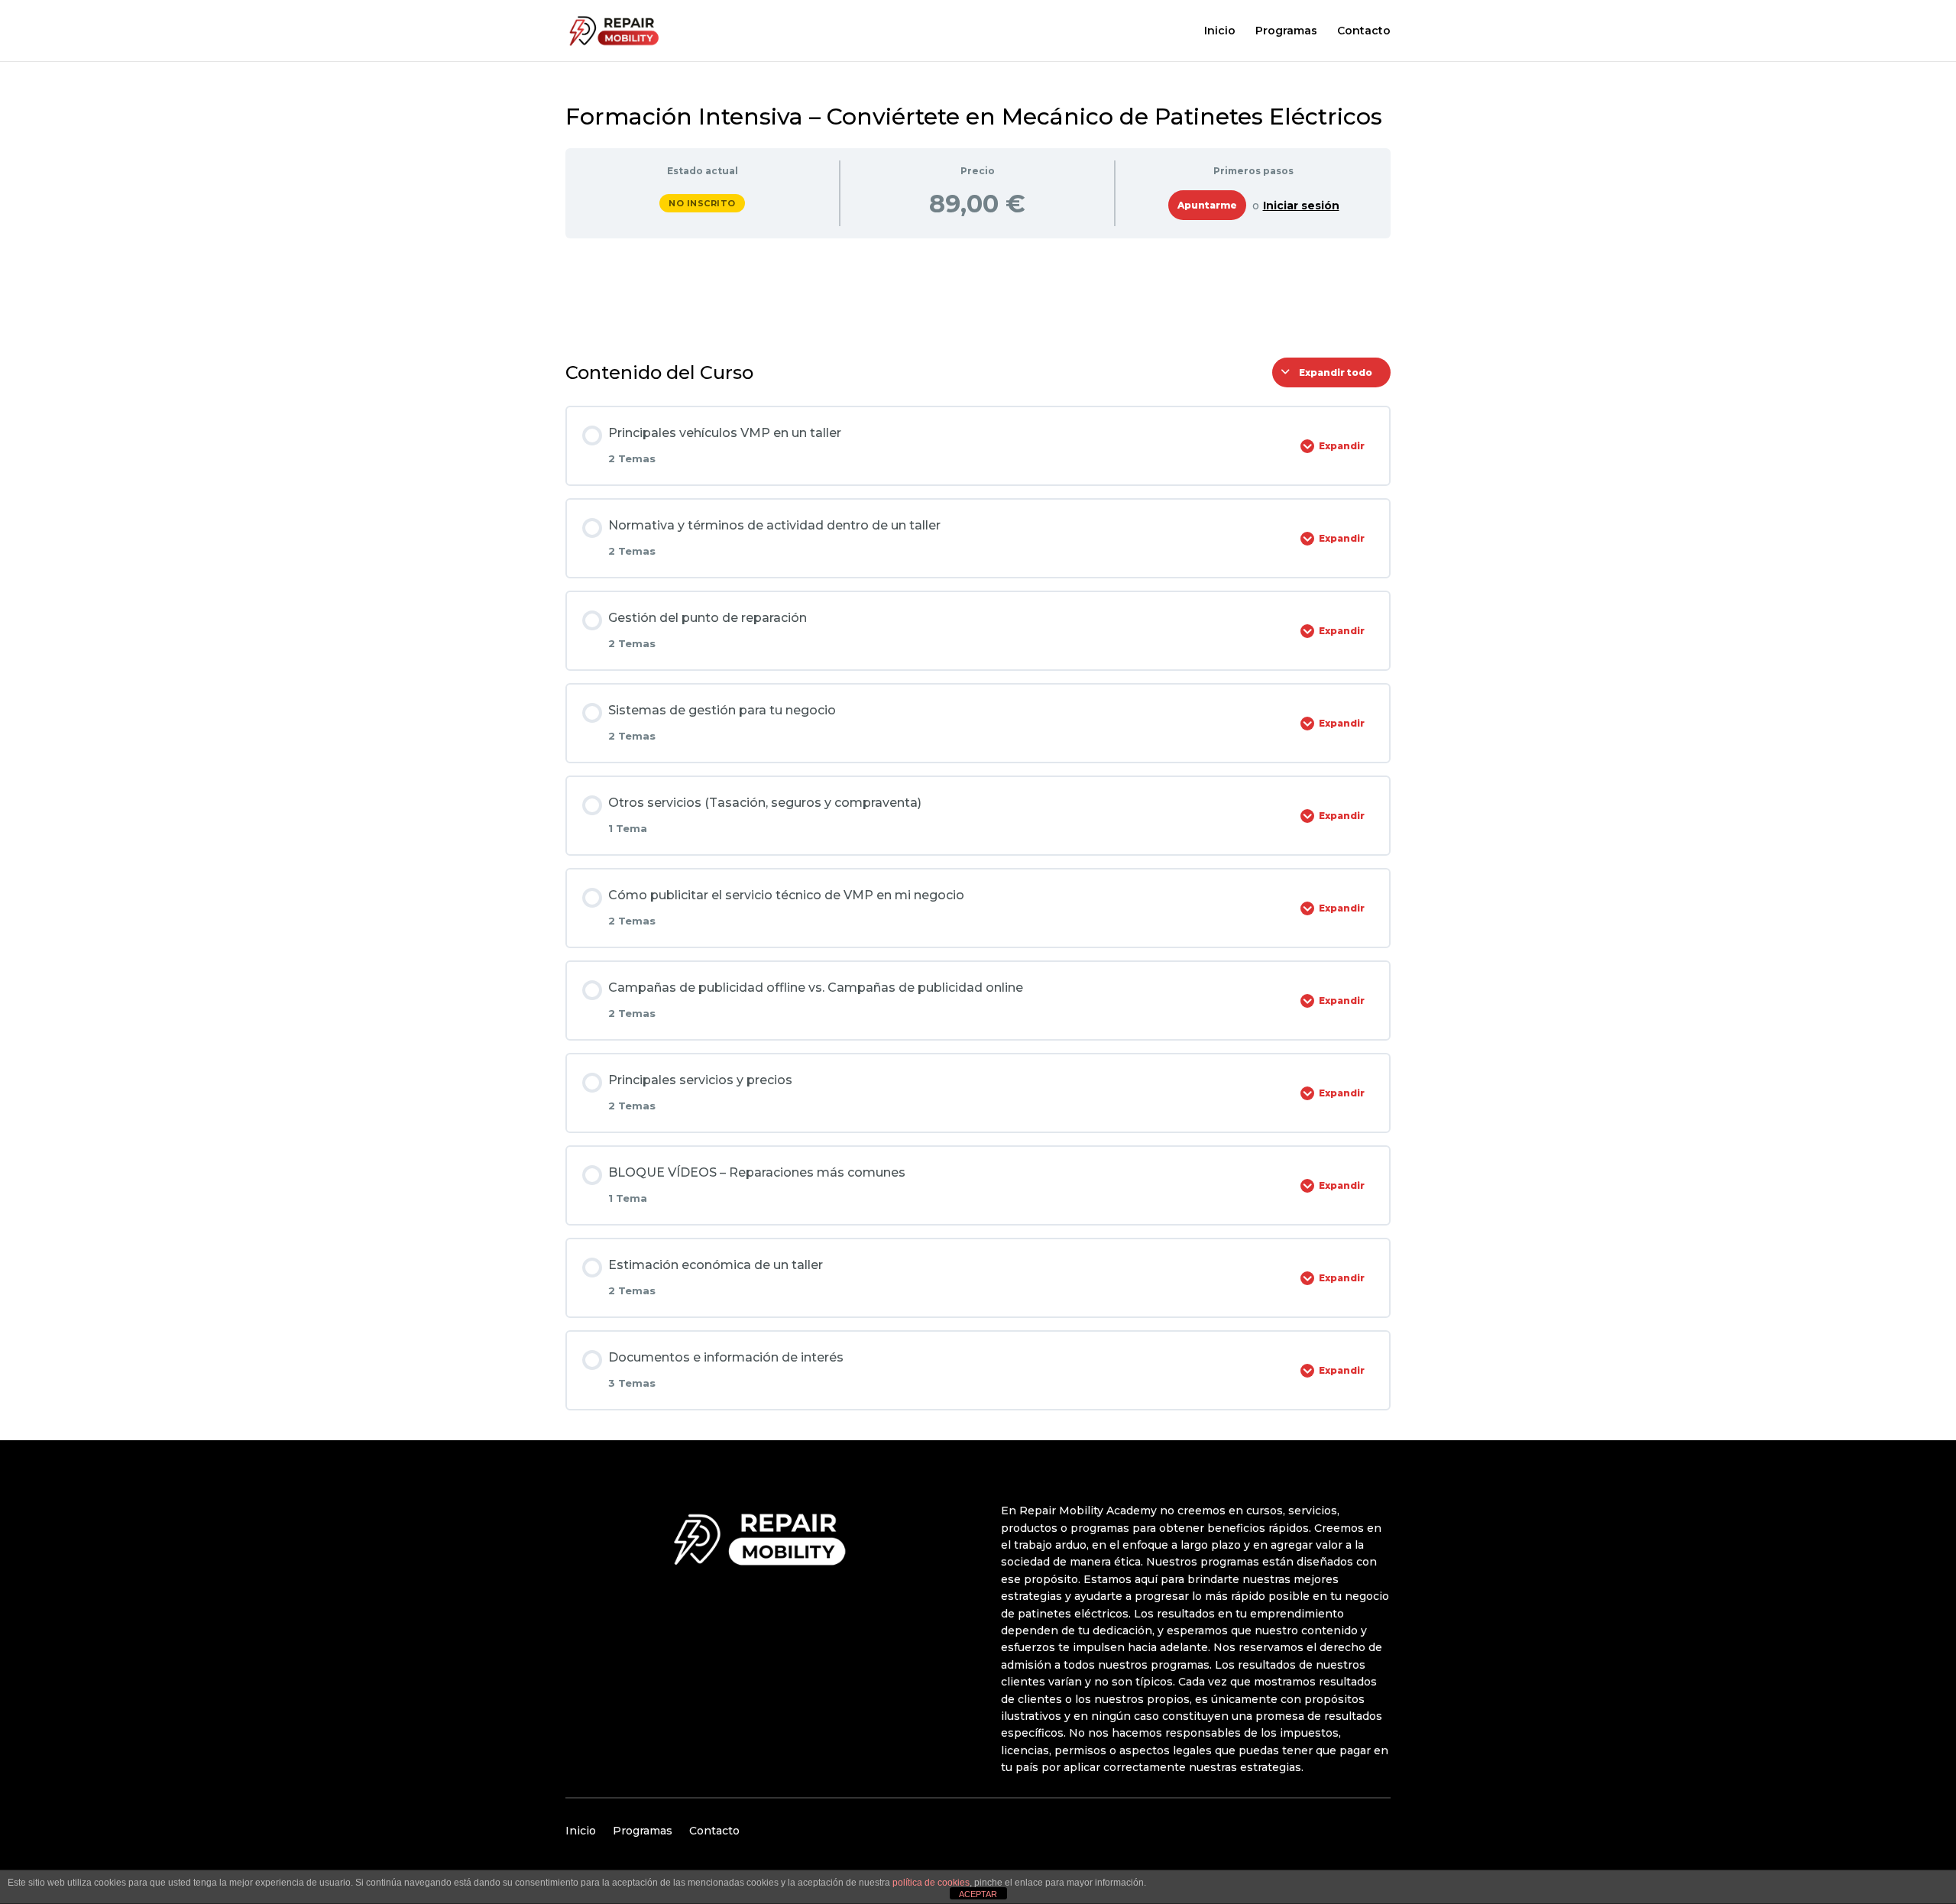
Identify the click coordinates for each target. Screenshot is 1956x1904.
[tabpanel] (978, 292)
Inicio (1220, 31)
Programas (1286, 31)
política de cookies (931, 1883)
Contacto (1364, 31)
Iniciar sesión (1301, 206)
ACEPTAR (978, 1894)
